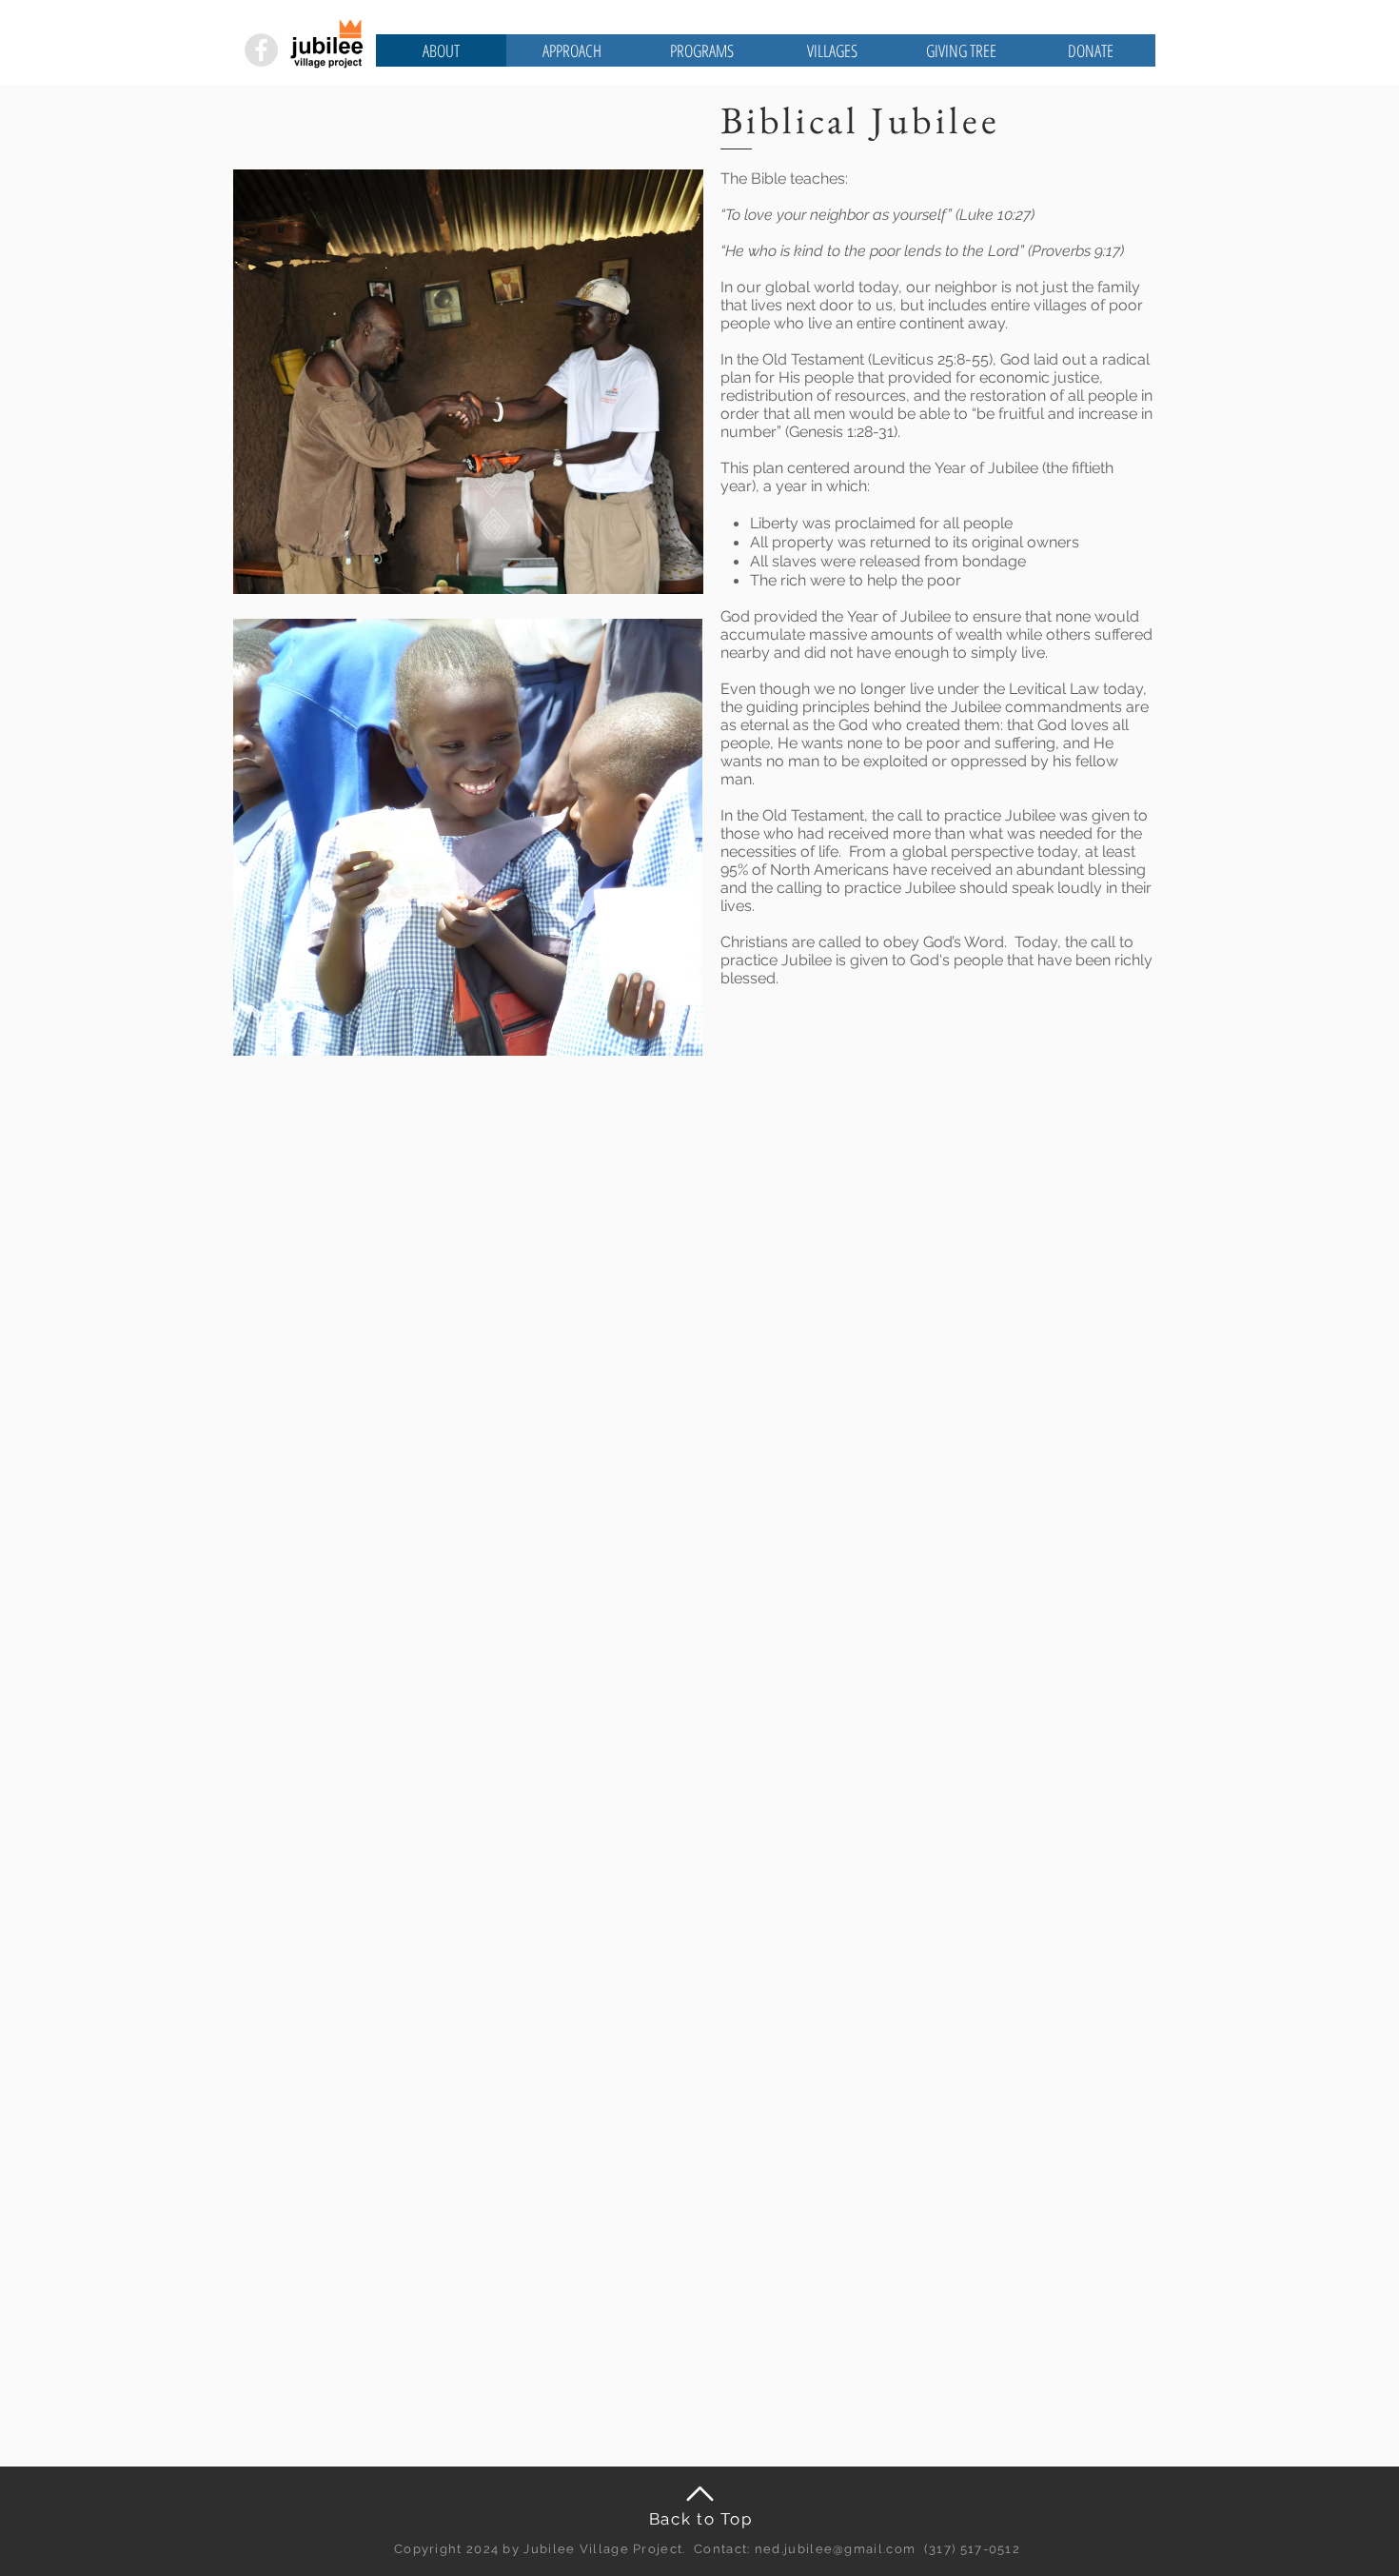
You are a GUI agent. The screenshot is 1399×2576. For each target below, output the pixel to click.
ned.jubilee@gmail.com (835, 2549)
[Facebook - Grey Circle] (261, 50)
